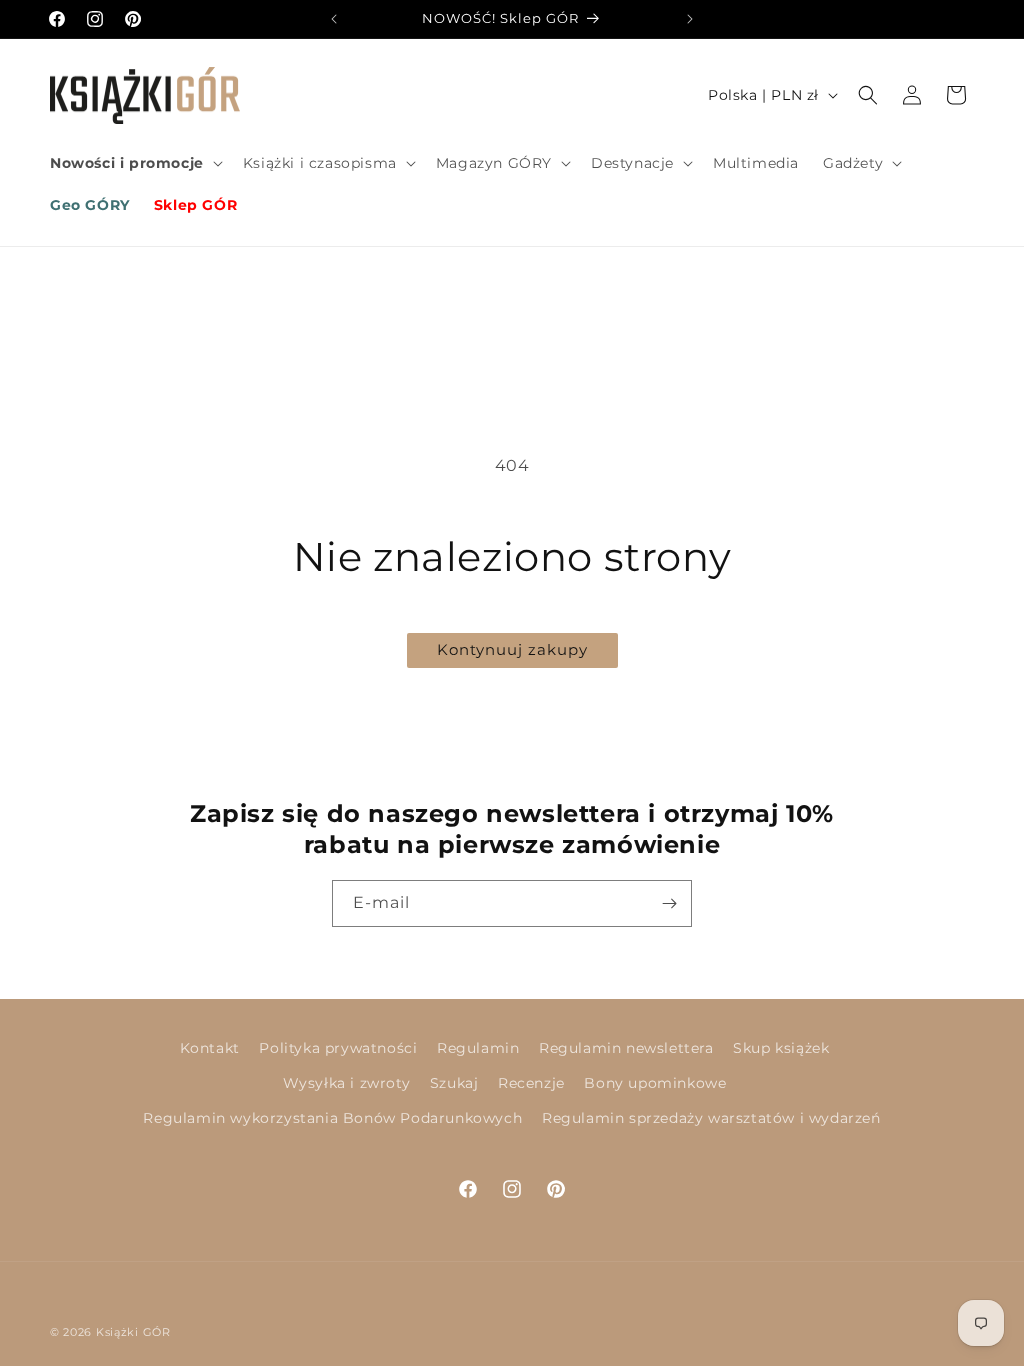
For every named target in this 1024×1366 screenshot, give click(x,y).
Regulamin (478, 1048)
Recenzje (531, 1083)
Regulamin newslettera (626, 1048)
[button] (134, 163)
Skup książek (781, 1048)
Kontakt (210, 1048)
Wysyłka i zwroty (347, 1083)
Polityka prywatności (338, 1048)
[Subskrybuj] (669, 903)
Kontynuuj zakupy (512, 649)
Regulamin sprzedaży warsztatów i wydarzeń (711, 1118)
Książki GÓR (133, 1332)
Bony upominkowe (655, 1083)
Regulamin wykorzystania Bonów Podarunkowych (332, 1118)
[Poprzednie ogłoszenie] (334, 19)
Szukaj (454, 1083)
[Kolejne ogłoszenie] (690, 19)
